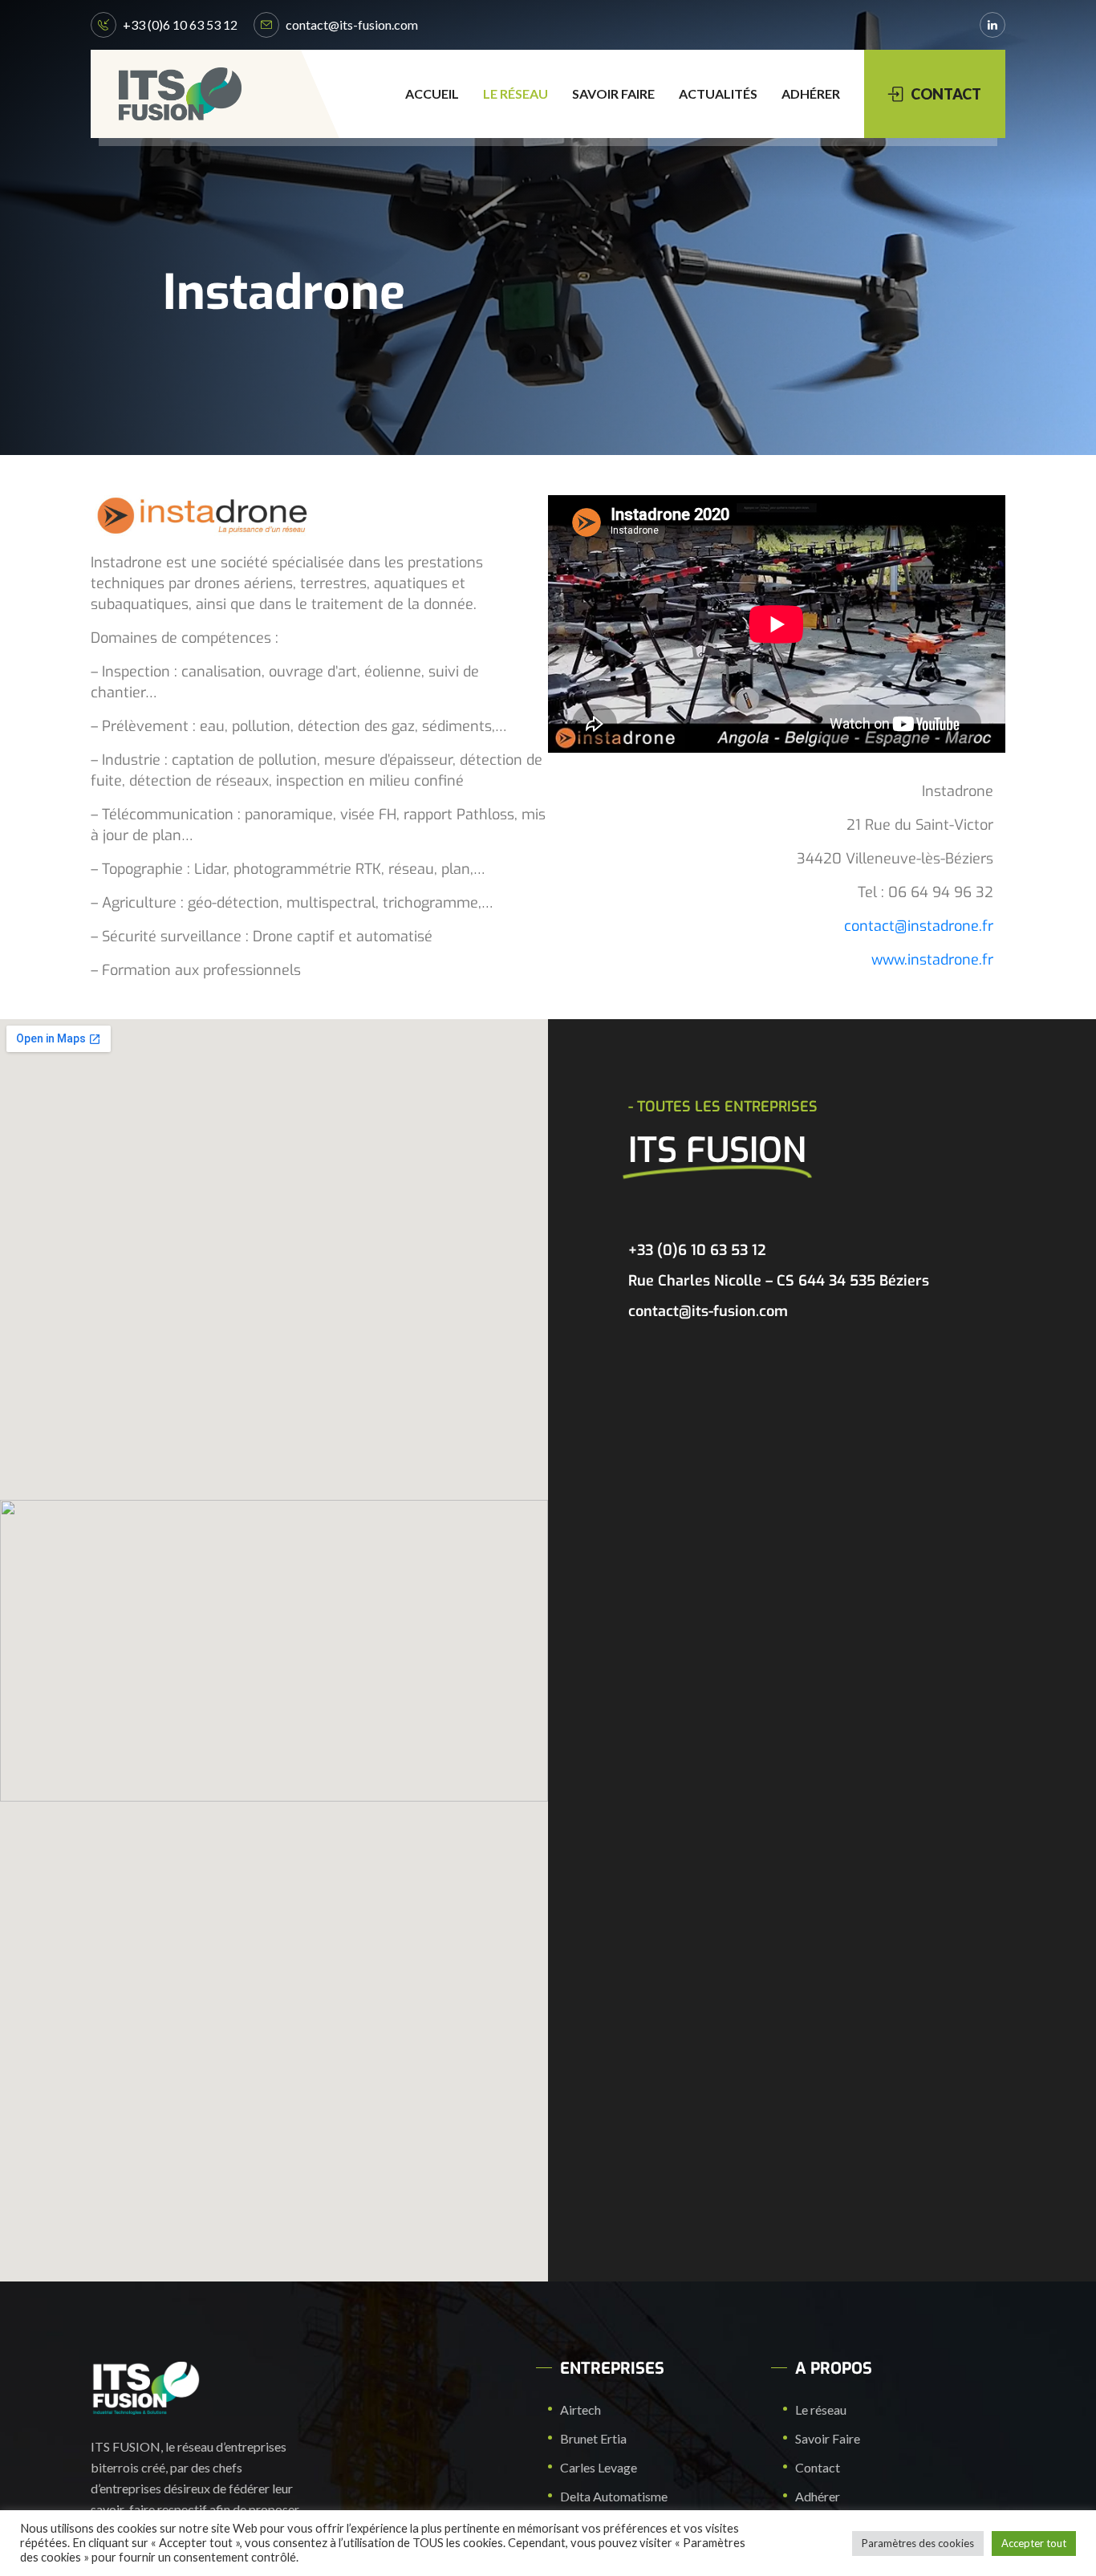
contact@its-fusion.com (352, 24)
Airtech (580, 2409)
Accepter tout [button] (1034, 2543)
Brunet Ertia (593, 2438)
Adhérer (811, 93)
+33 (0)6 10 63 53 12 (180, 24)
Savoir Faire (613, 93)
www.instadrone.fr (932, 960)
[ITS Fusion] (180, 94)
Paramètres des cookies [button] (918, 2543)
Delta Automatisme (614, 2496)
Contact (818, 2467)
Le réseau (516, 93)
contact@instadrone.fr (919, 926)
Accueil (432, 93)
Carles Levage (599, 2467)
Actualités (718, 93)
